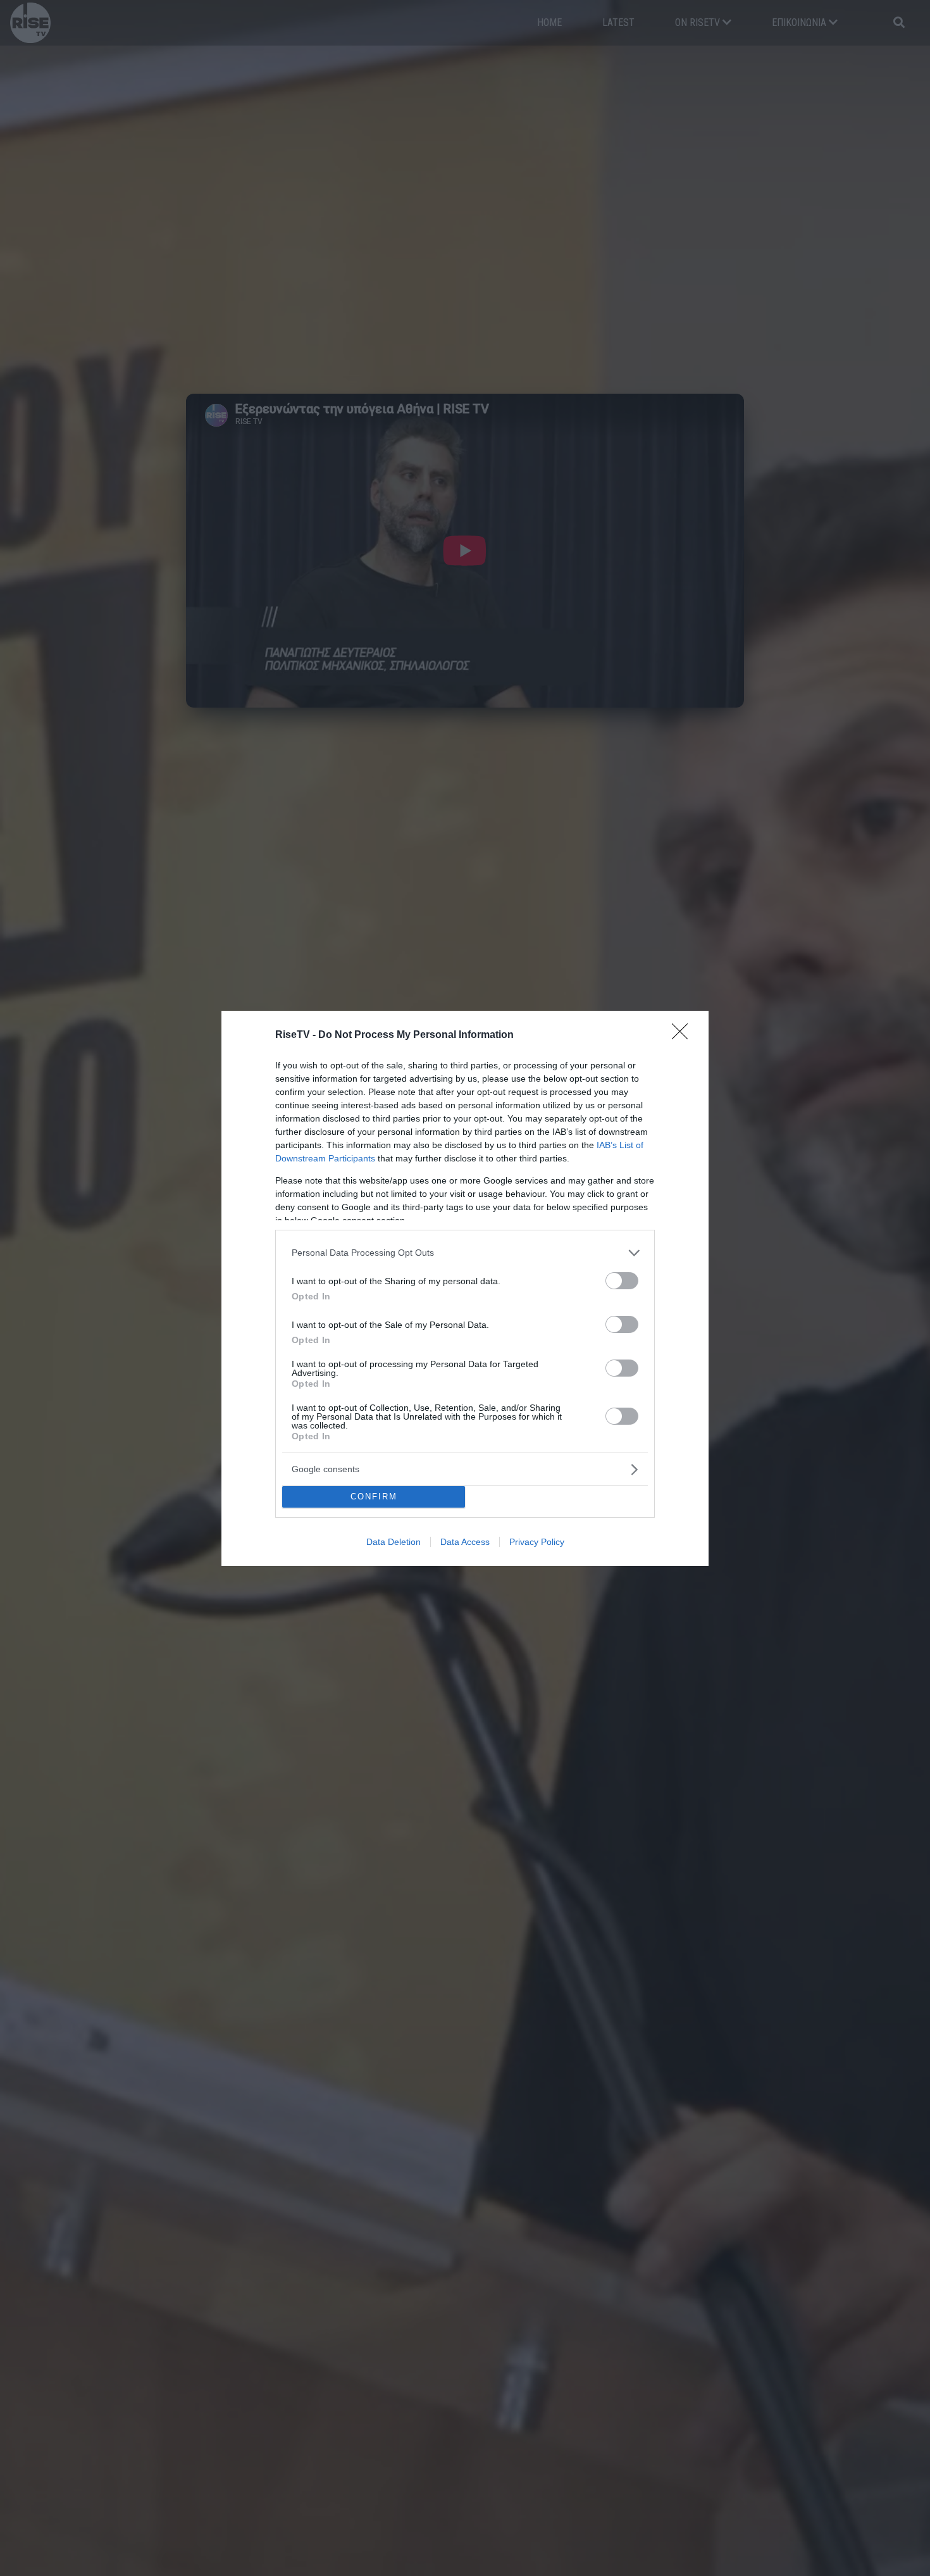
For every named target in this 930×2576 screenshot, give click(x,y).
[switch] (622, 1281)
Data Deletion (394, 1542)
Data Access (465, 1542)
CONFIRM (374, 1497)
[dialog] (465, 1288)
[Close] (684, 1035)
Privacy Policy (537, 1542)
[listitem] (465, 1253)
